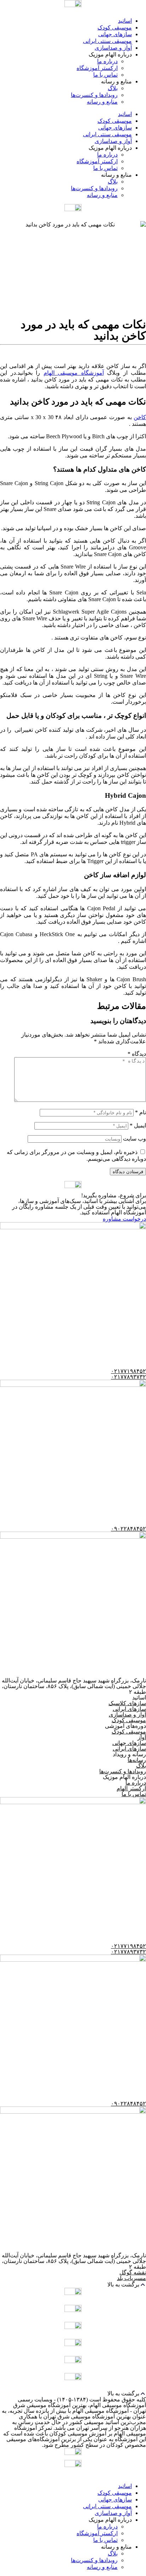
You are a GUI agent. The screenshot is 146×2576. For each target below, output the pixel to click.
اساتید (125, 21)
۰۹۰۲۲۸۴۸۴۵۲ (128, 1529)
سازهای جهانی (115, 34)
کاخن (140, 417)
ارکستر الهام (131, 1788)
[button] (73, 2284)
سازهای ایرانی (129, 1709)
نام (141, 1112)
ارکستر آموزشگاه (97, 68)
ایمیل (138, 1125)
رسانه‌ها (137, 1760)
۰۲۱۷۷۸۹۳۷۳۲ (128, 1377)
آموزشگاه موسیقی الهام (74, 373)
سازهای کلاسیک (127, 1703)
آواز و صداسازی (113, 48)
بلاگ (113, 88)
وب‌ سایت (134, 1139)
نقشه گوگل (133, 2272)
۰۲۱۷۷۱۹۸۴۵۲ (128, 1371)
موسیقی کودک (115, 28)
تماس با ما (105, 75)
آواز (142, 1737)
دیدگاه (137, 1054)
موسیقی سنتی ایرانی (107, 41)
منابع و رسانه (102, 102)
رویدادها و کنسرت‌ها (94, 95)
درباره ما (107, 61)
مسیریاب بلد (131, 2278)
